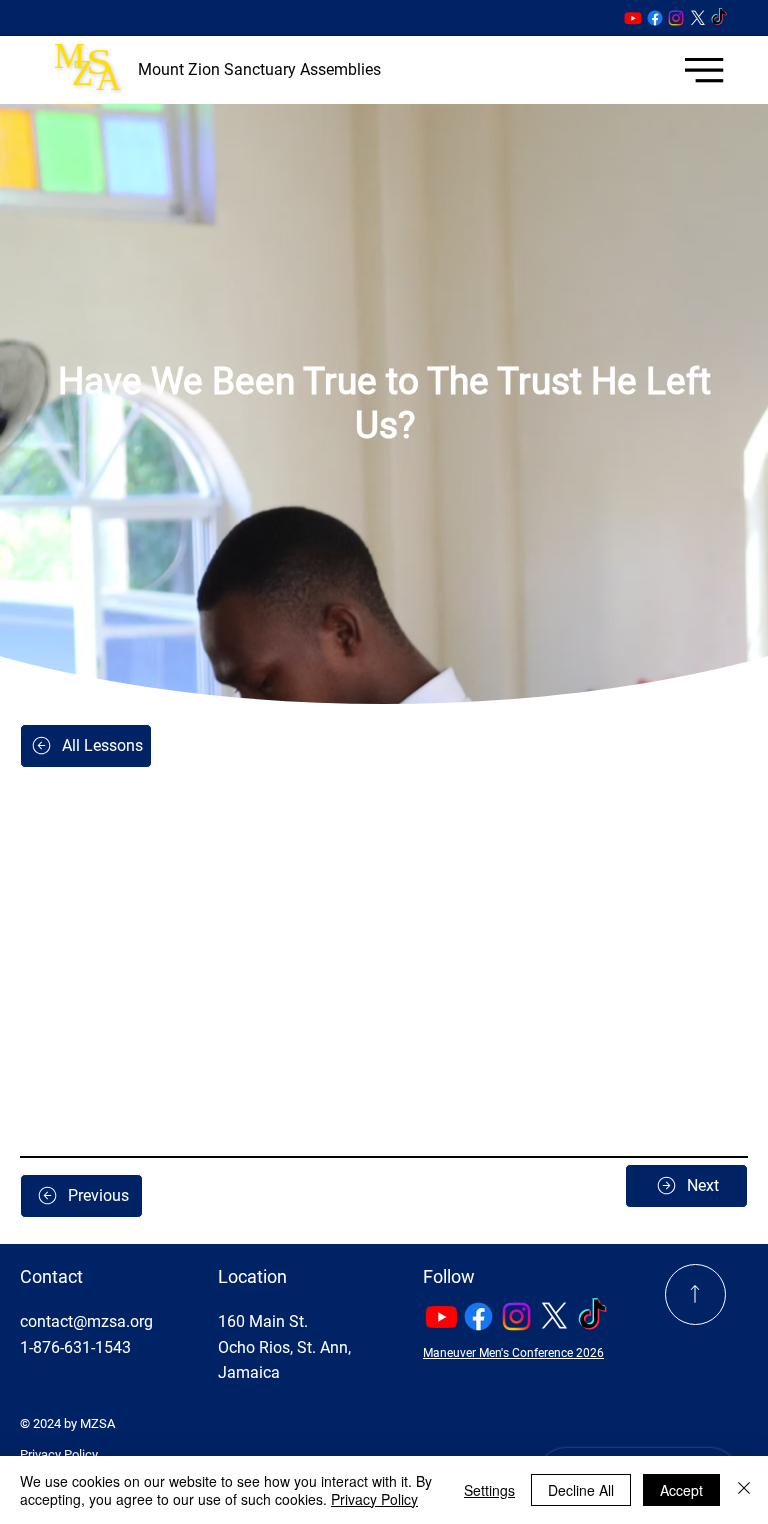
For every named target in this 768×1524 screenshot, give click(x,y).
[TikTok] (719, 18)
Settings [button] (489, 1490)
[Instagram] (676, 18)
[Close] (744, 1490)
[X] (698, 18)
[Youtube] (633, 18)
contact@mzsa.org (86, 1321)
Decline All (581, 1490)
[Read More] (695, 1294)
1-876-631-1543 (75, 1347)
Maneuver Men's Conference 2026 (513, 1353)
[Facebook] (655, 18)
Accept (681, 1490)
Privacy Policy (59, 1454)
